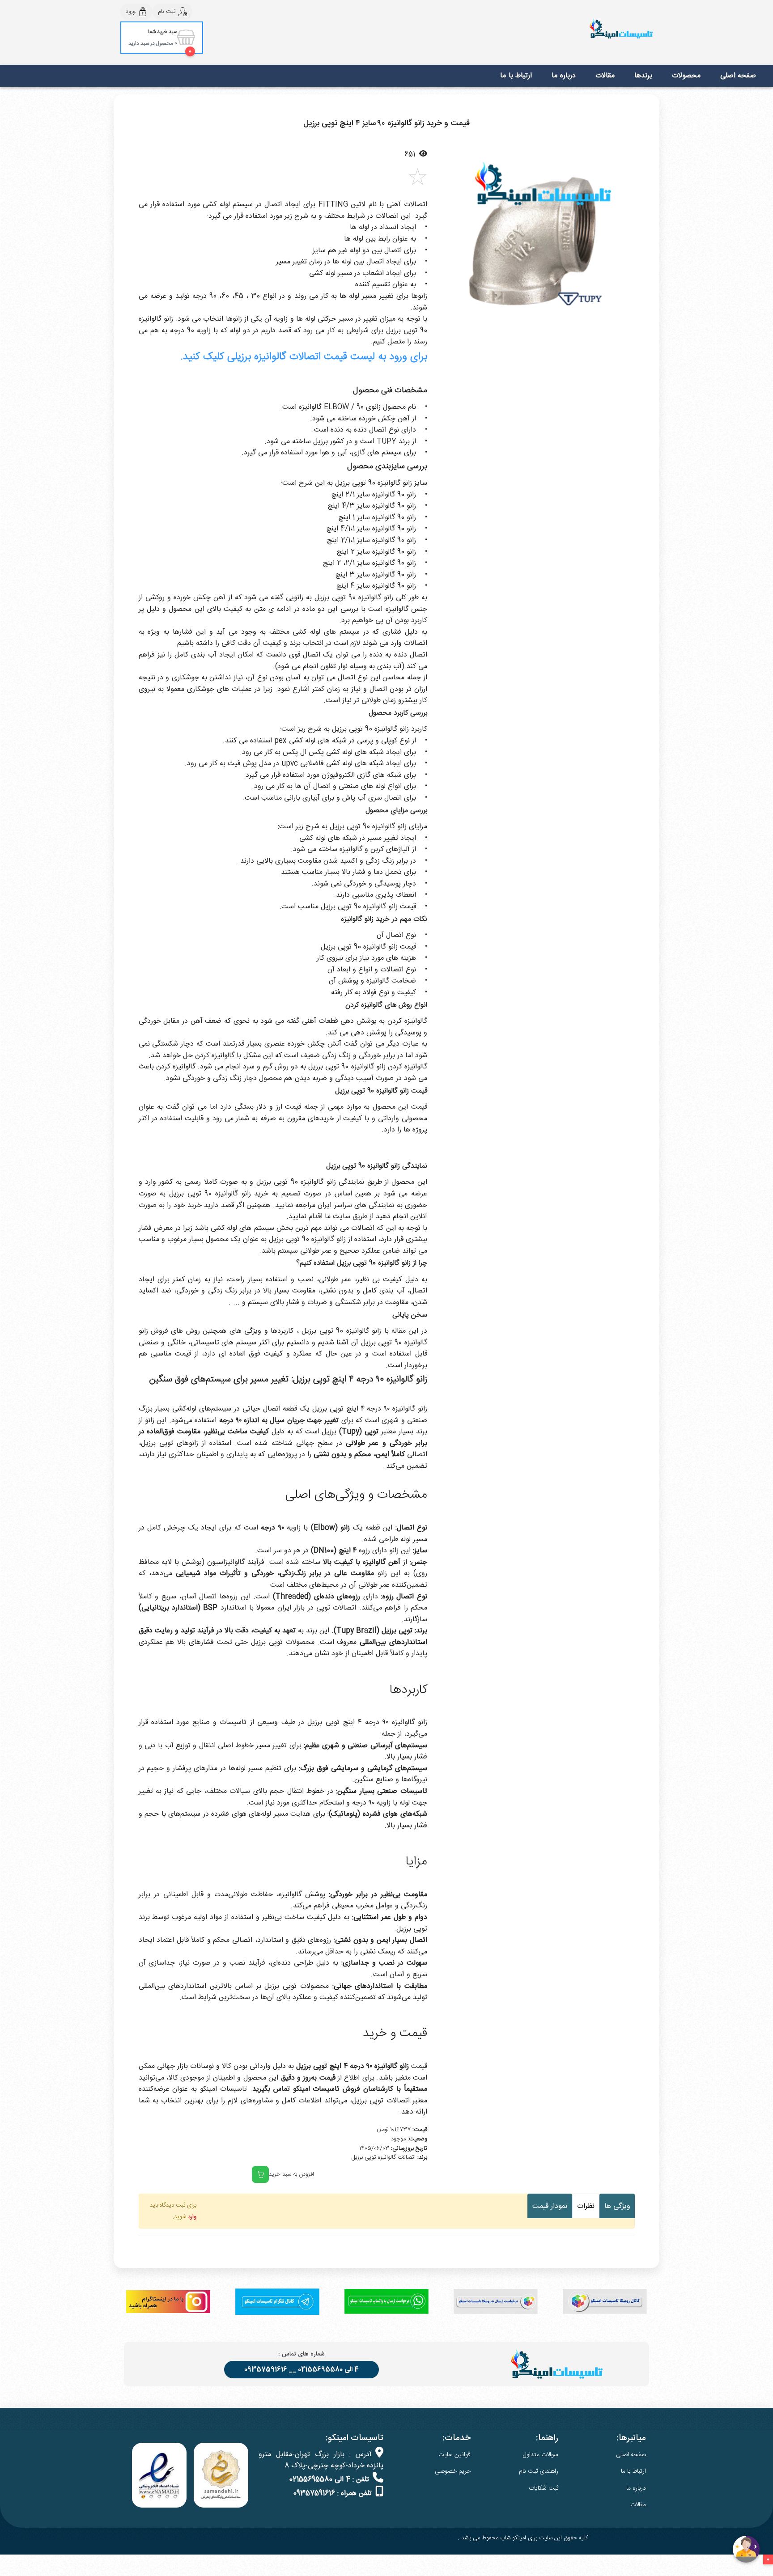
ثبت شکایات (544, 2488)
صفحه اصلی (738, 76)
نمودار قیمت (550, 2206)
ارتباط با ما (516, 76)
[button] (451, 241)
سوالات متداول (541, 2455)
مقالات (605, 76)
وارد (192, 2217)
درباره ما (564, 76)
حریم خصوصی (453, 2471)
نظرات (586, 2206)
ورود (131, 12)
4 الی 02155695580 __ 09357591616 (302, 2370)
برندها (643, 76)
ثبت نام (167, 12)
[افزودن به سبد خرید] (260, 2174)
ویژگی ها (617, 2206)
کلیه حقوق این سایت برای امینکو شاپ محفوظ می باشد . (523, 2538)
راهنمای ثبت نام (539, 2471)
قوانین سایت (454, 2455)
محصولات (686, 76)
